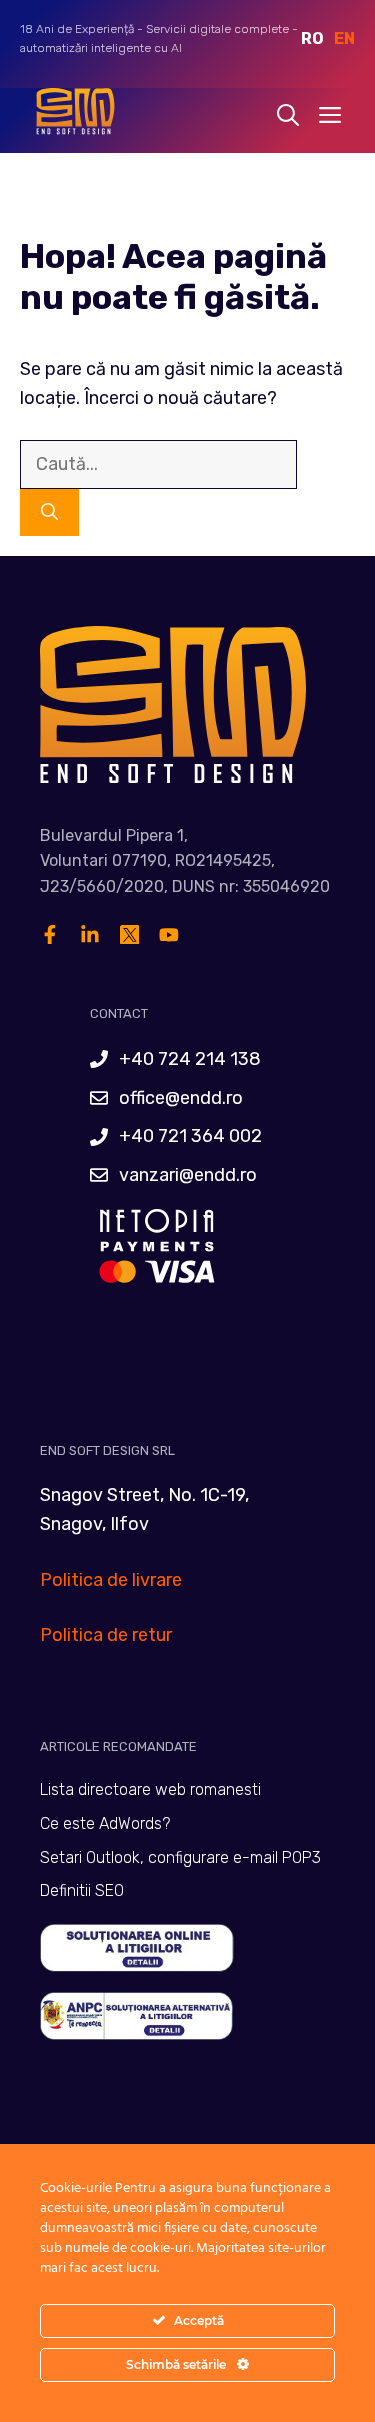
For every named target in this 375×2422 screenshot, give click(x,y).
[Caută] (49, 513)
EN (344, 38)
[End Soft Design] (73, 116)
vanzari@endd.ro (188, 1175)
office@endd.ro (181, 1098)
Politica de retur (106, 1635)
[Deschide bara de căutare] (288, 116)
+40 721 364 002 (190, 1136)
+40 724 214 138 (190, 1059)
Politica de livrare (111, 1580)
